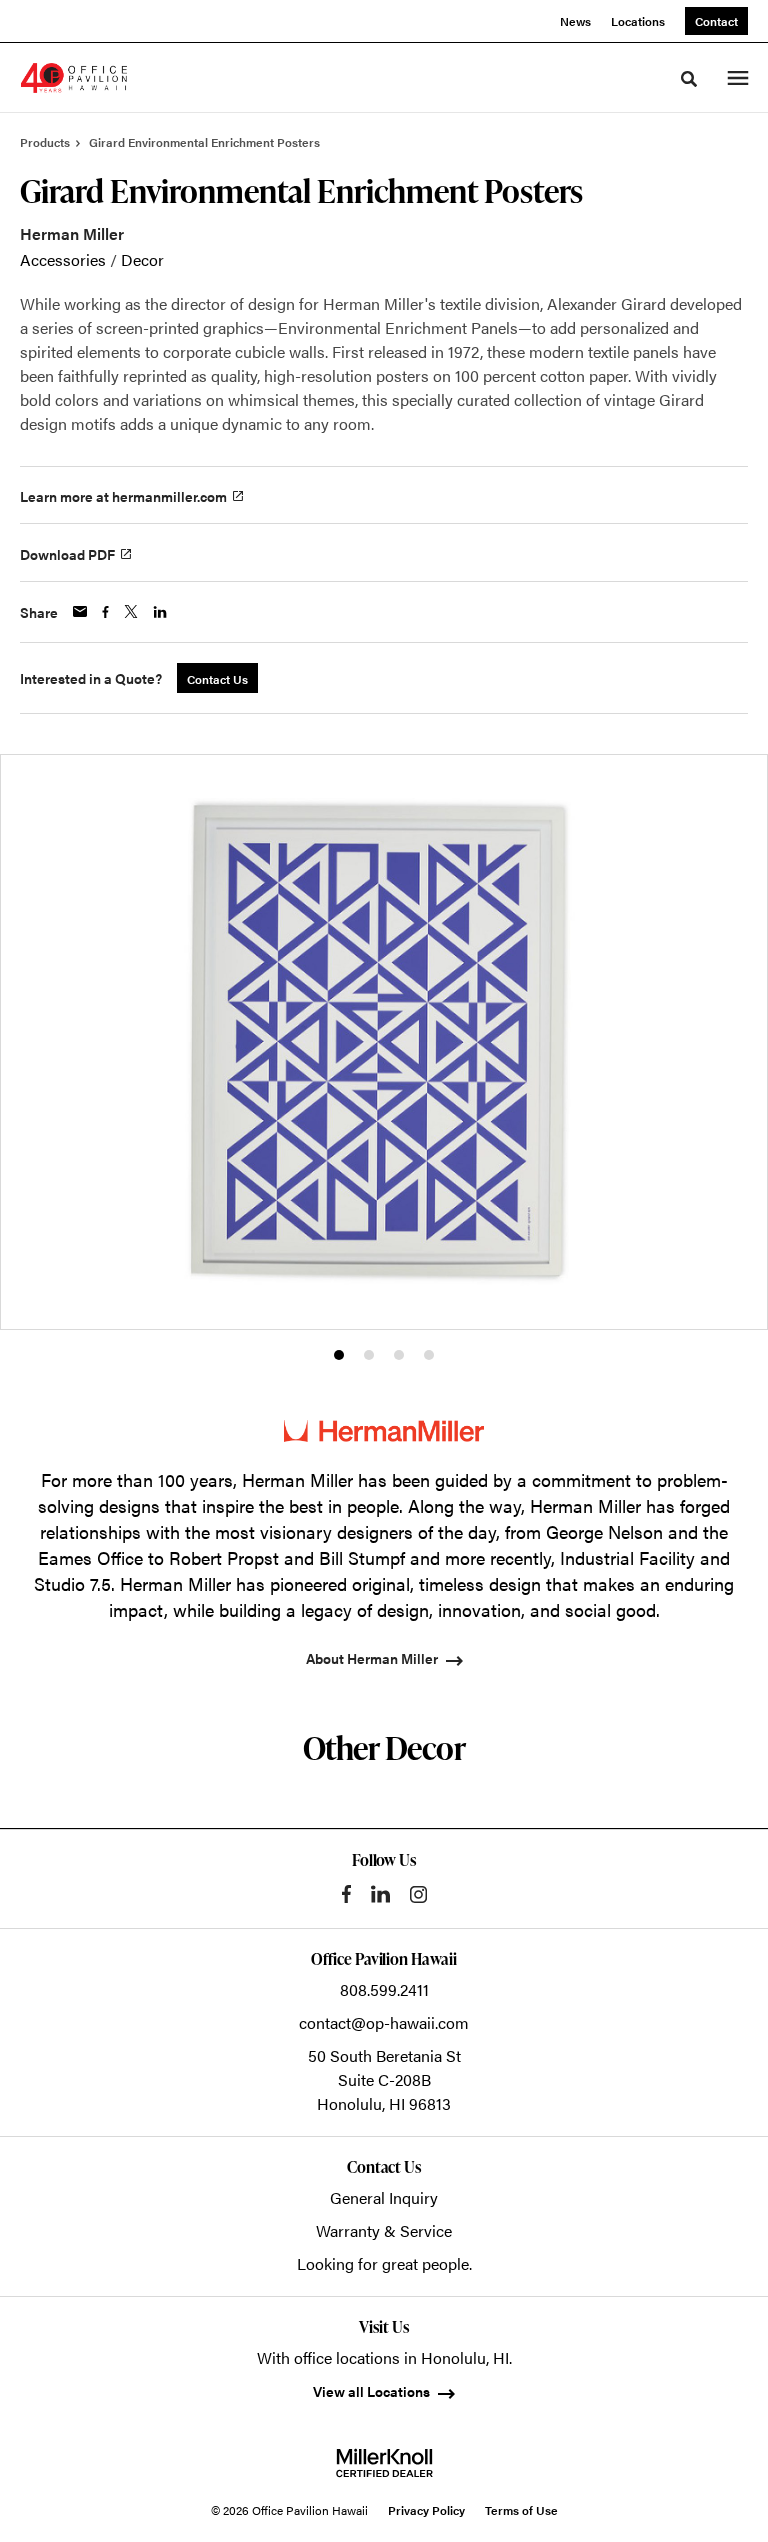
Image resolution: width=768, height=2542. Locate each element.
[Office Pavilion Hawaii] (74, 78)
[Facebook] (346, 1894)
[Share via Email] (80, 611)
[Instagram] (418, 1894)
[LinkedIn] (380, 1894)
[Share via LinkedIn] (160, 612)
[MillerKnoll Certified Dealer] (384, 2463)
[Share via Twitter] (131, 611)
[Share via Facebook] (105, 612)
